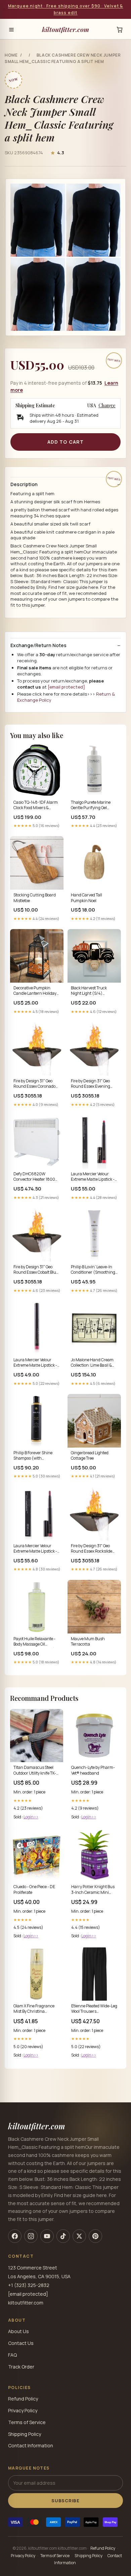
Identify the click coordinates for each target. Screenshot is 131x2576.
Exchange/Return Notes (38, 645)
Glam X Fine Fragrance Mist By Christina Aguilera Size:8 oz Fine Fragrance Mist (34, 2009)
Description (24, 484)
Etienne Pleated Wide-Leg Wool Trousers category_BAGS (94, 2009)
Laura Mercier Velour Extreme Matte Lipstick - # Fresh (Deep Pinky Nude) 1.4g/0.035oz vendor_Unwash (35, 1549)
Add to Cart (65, 442)
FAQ (12, 2355)
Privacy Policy (23, 2410)
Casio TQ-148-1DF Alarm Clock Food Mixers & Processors (36, 805)
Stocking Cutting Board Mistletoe (35, 898)
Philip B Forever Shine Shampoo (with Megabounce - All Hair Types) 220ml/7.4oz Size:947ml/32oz (34, 1456)
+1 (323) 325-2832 (29, 2285)
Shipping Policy (25, 2434)
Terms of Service (27, 2422)
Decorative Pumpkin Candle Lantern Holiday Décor (35, 991)
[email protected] (66, 687)
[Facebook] (15, 2236)
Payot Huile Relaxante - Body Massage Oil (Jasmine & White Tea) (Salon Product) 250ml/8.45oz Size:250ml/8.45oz (34, 1642)
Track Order (21, 2367)
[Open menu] (11, 30)
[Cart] (120, 30)
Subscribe (65, 2501)
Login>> (31, 1817)
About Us (18, 2331)
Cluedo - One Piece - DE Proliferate (34, 1889)
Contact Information (31, 2445)
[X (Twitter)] (79, 2236)
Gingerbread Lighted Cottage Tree (90, 1456)
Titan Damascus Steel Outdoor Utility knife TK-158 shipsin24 (35, 1771)
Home (11, 55)
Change (107, 406)
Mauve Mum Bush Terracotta (88, 1642)
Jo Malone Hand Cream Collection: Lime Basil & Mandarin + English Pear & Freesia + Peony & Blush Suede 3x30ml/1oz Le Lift (94, 1363)
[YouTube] (47, 2236)
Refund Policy (23, 2399)
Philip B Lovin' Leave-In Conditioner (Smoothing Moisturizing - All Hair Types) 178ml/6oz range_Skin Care (93, 1270)
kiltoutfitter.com (65, 29)
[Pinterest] (95, 2236)
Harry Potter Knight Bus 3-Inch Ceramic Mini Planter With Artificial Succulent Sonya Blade (93, 1890)
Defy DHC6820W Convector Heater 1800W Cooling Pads (36, 1177)
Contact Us (21, 2343)
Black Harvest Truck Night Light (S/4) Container (89, 991)
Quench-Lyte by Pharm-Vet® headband (93, 1770)
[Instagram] (31, 2236)
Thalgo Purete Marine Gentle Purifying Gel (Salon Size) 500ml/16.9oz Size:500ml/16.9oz (91, 805)
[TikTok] (63, 2236)
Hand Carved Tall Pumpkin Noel (86, 898)
